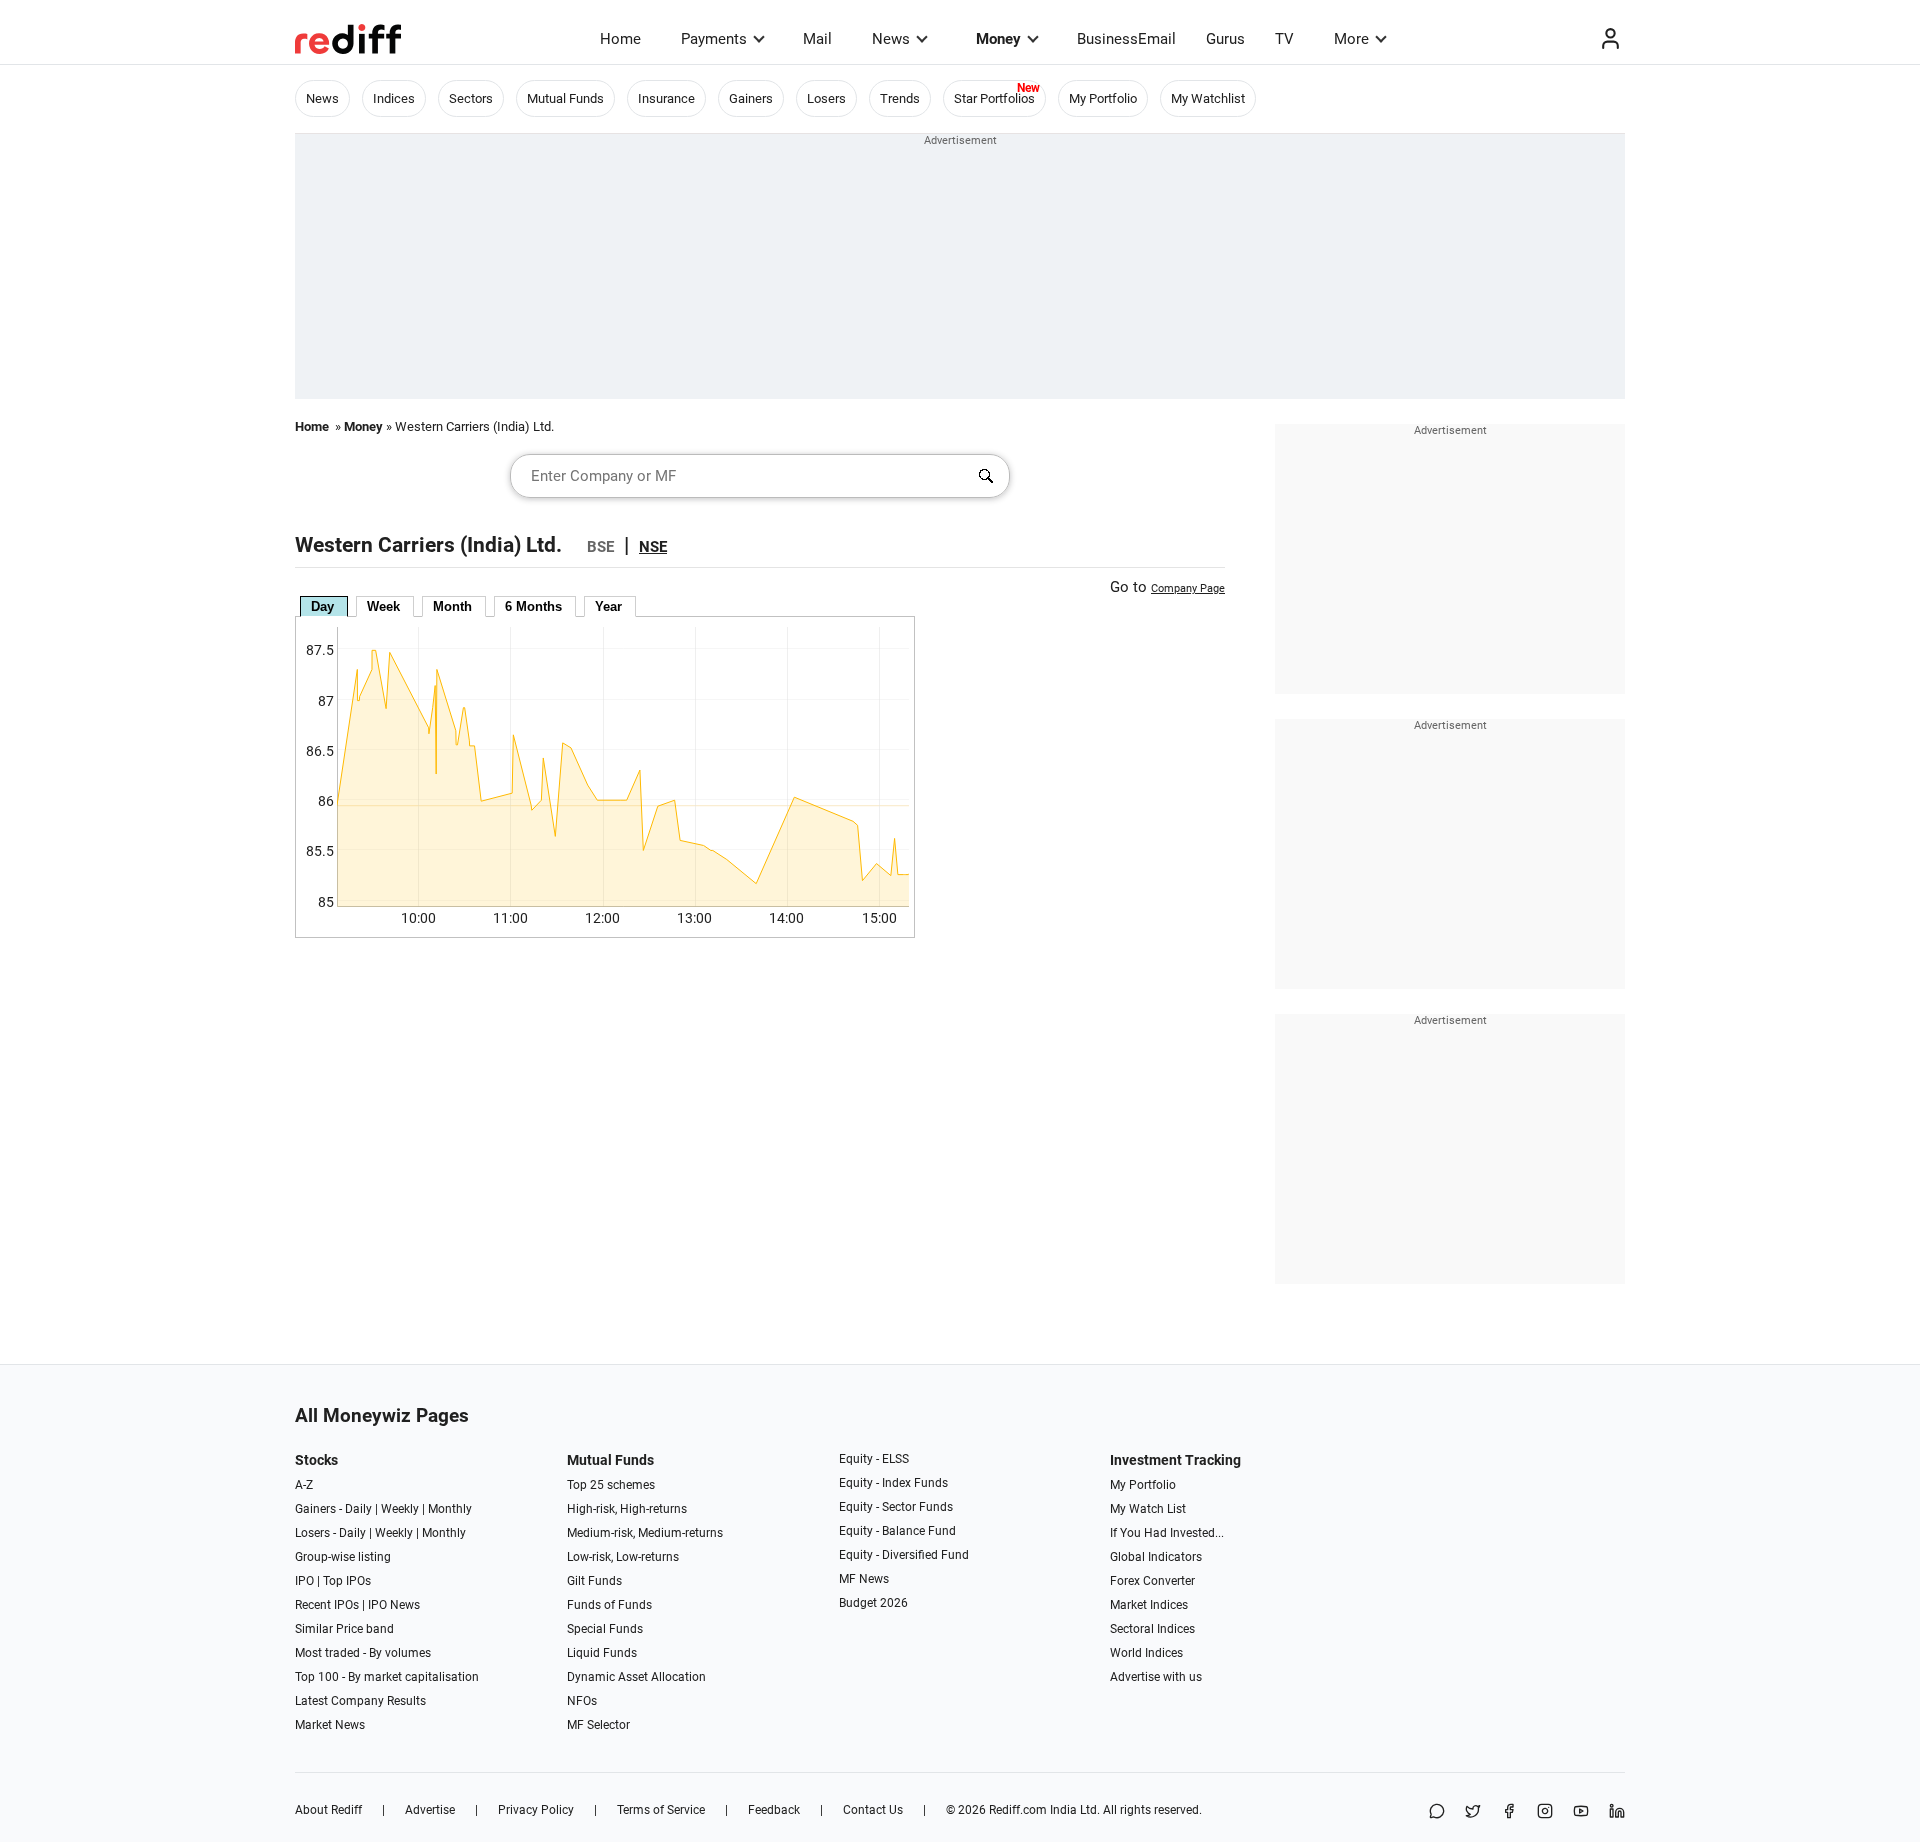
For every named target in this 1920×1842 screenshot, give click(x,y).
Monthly (450, 1509)
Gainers (751, 98)
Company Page (1188, 588)
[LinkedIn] (1617, 1812)
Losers (826, 98)
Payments (714, 39)
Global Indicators (1156, 1557)
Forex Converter (1152, 1581)
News (891, 39)
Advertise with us (1156, 1677)
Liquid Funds (602, 1653)
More (1351, 39)
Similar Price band (344, 1629)
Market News (330, 1725)
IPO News (394, 1605)
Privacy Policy (536, 1810)
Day (322, 606)
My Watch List (1148, 1509)
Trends (900, 98)
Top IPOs (347, 1581)
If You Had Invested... (1167, 1533)
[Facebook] (1509, 1812)
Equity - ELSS (874, 1459)
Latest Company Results (360, 1701)
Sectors (471, 98)
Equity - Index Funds (893, 1483)
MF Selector (598, 1725)
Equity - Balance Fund (897, 1531)
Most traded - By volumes (363, 1653)
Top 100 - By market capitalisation (387, 1677)
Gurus (1225, 39)
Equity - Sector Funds (896, 1507)
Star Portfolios (994, 98)
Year (608, 606)
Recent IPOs (327, 1605)
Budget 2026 (873, 1603)
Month (452, 606)
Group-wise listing (343, 1557)
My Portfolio (1103, 98)
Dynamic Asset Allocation (636, 1677)
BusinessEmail (1126, 39)
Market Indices (1149, 1605)
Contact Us (873, 1810)
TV (1284, 39)
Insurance (666, 98)
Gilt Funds (594, 1581)
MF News (864, 1579)
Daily (358, 1509)
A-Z (304, 1485)
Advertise (430, 1810)
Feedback (774, 1810)
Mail (817, 39)
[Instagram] (1545, 1812)
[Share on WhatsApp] (1437, 1812)
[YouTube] (1581, 1812)
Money (998, 39)
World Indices (1146, 1653)
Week (383, 606)
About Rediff (328, 1810)
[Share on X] (1473, 1812)
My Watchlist (1208, 98)
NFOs (582, 1701)
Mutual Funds (565, 98)
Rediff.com (1018, 1810)
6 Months (533, 606)
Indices (394, 98)
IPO (304, 1581)
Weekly (400, 1509)
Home (620, 39)
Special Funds (605, 1629)
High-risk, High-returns (627, 1509)
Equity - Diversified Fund (904, 1555)
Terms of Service (661, 1810)
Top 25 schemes (611, 1485)
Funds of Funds (609, 1605)
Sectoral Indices (1152, 1629)
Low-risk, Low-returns (623, 1557)
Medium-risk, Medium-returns (645, 1533)
